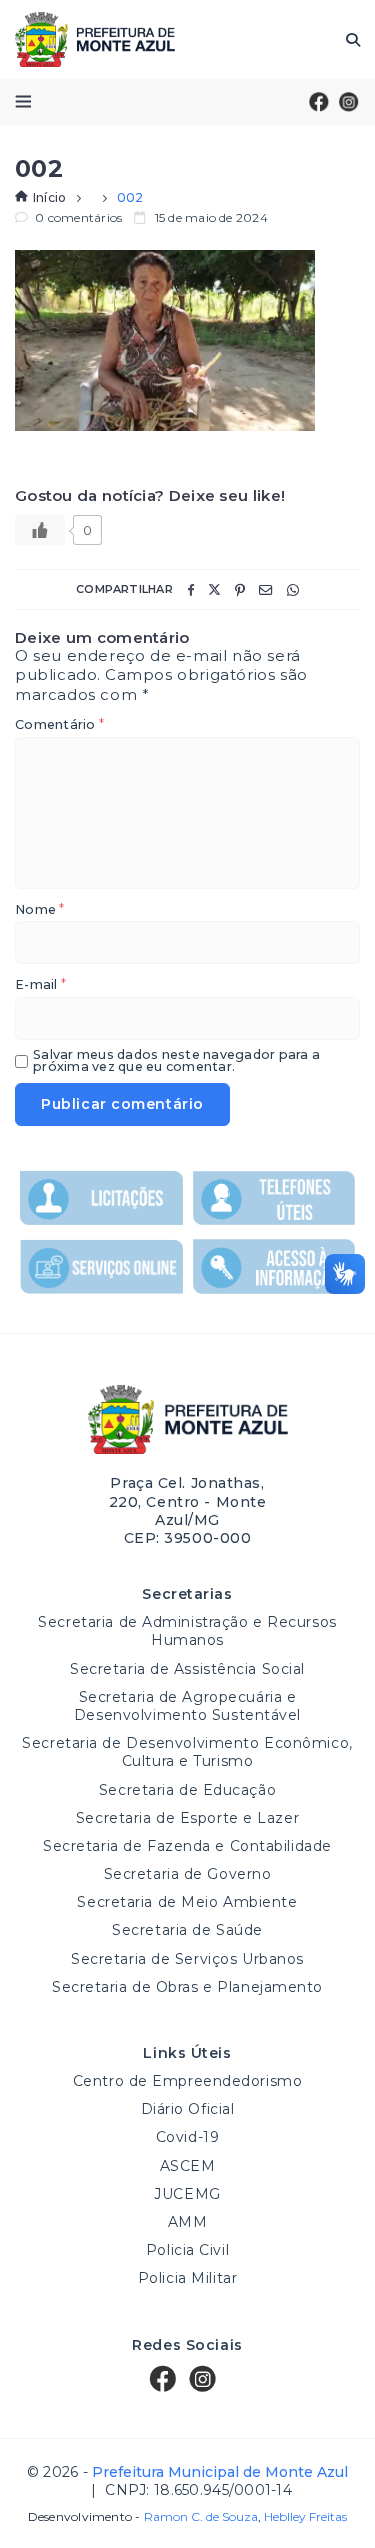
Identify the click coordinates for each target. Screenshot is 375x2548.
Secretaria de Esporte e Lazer (187, 1818)
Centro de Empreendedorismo (188, 2081)
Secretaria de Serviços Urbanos (187, 1959)
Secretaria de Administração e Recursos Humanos (187, 1631)
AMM (188, 2222)
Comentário (59, 725)
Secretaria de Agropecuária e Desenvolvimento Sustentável (187, 1706)
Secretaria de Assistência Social (187, 1669)
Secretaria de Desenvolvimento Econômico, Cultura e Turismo (187, 1752)
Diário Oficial (188, 2109)
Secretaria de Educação (187, 1790)
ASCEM (188, 2166)
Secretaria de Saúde (187, 1930)
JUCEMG (187, 2194)
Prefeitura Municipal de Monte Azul (95, 39)
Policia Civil (187, 2250)
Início (49, 197)
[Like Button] (40, 530)
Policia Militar (187, 2278)
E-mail (40, 985)
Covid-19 (187, 2137)
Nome (39, 910)
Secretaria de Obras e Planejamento (187, 1987)
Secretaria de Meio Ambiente (187, 1902)
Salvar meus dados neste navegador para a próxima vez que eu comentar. (176, 1061)
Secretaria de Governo (188, 1874)
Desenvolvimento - (143, 2517)
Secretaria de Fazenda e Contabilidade (187, 1846)
